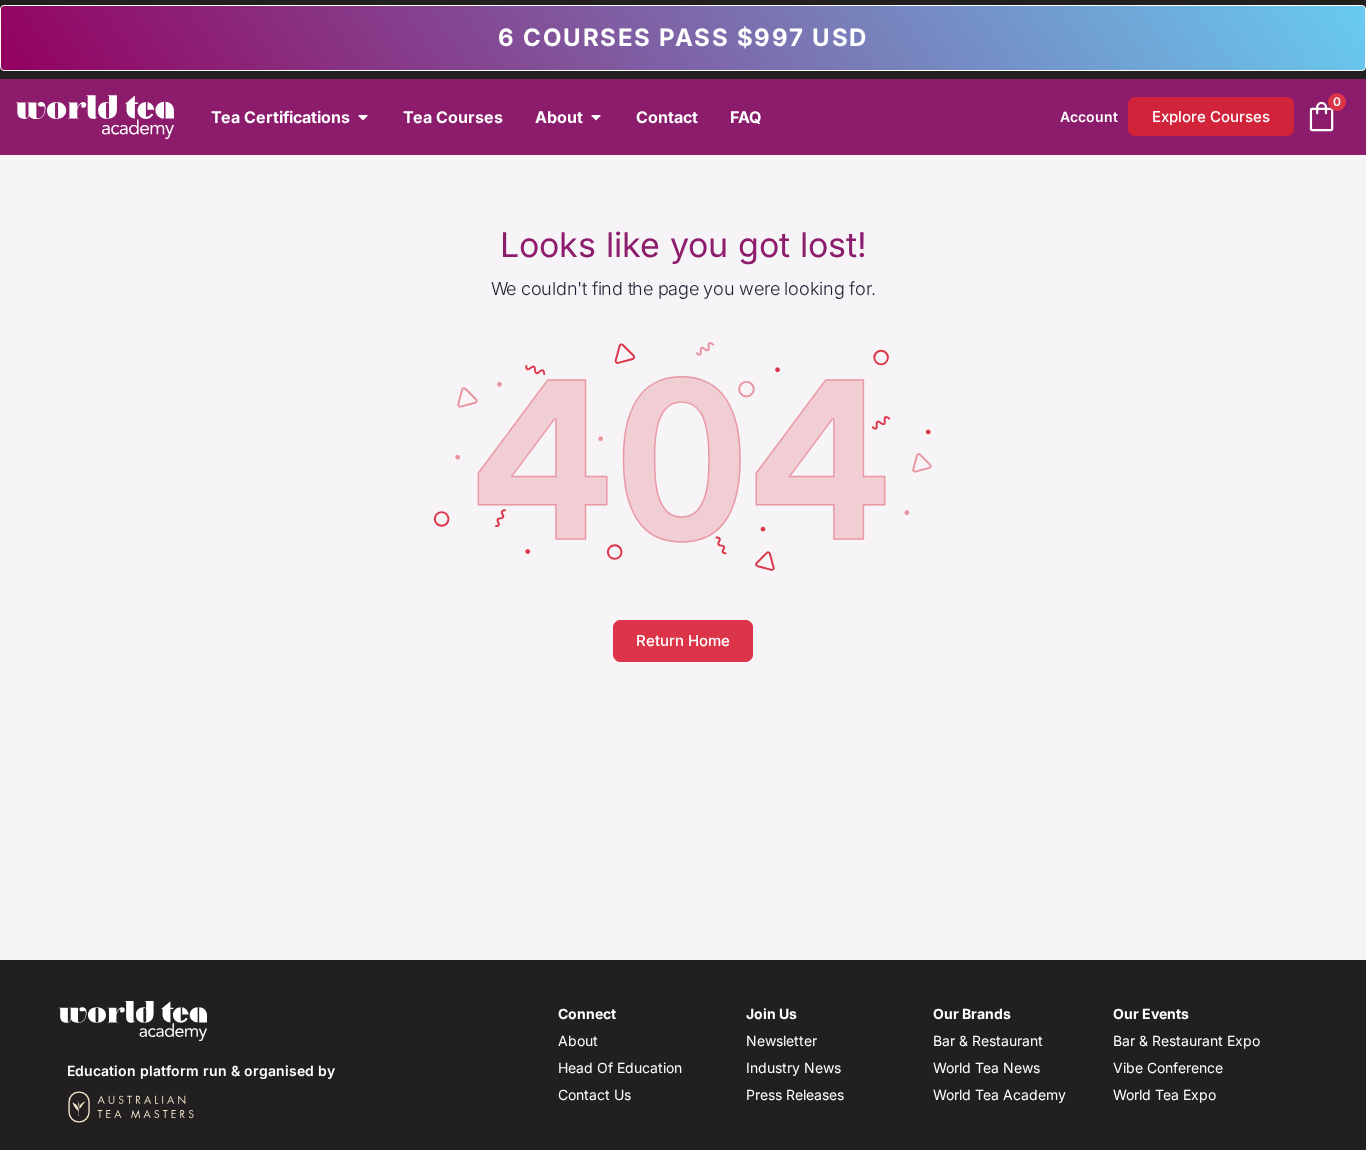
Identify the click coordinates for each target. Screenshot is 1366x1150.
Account (1089, 116)
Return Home (683, 640)
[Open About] (596, 117)
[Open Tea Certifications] (363, 117)
